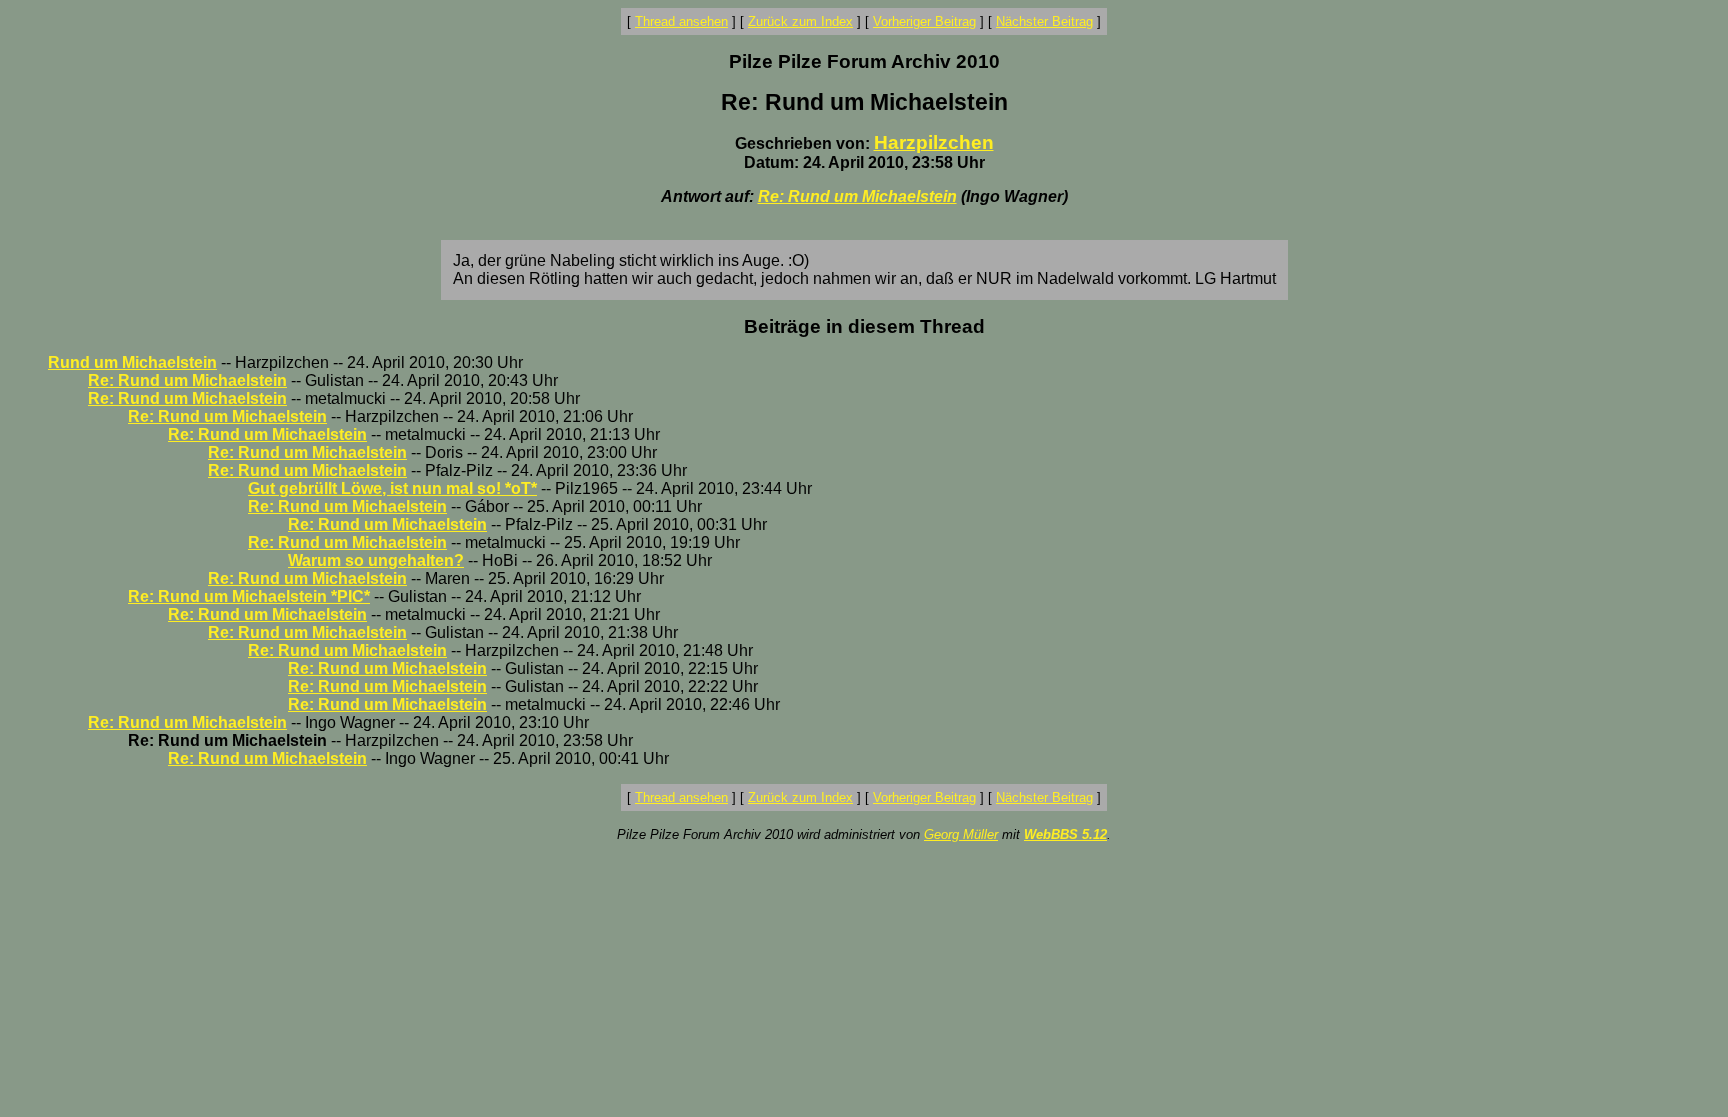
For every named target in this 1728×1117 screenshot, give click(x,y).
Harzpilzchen (934, 142)
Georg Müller (961, 834)
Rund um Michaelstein (132, 362)
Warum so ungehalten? (376, 560)
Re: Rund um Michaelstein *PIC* (249, 596)
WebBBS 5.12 (1065, 834)
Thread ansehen (681, 21)
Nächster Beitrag (1044, 21)
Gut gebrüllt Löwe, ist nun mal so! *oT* (392, 488)
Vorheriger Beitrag (924, 21)
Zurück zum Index (800, 21)
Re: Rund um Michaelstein (857, 196)
